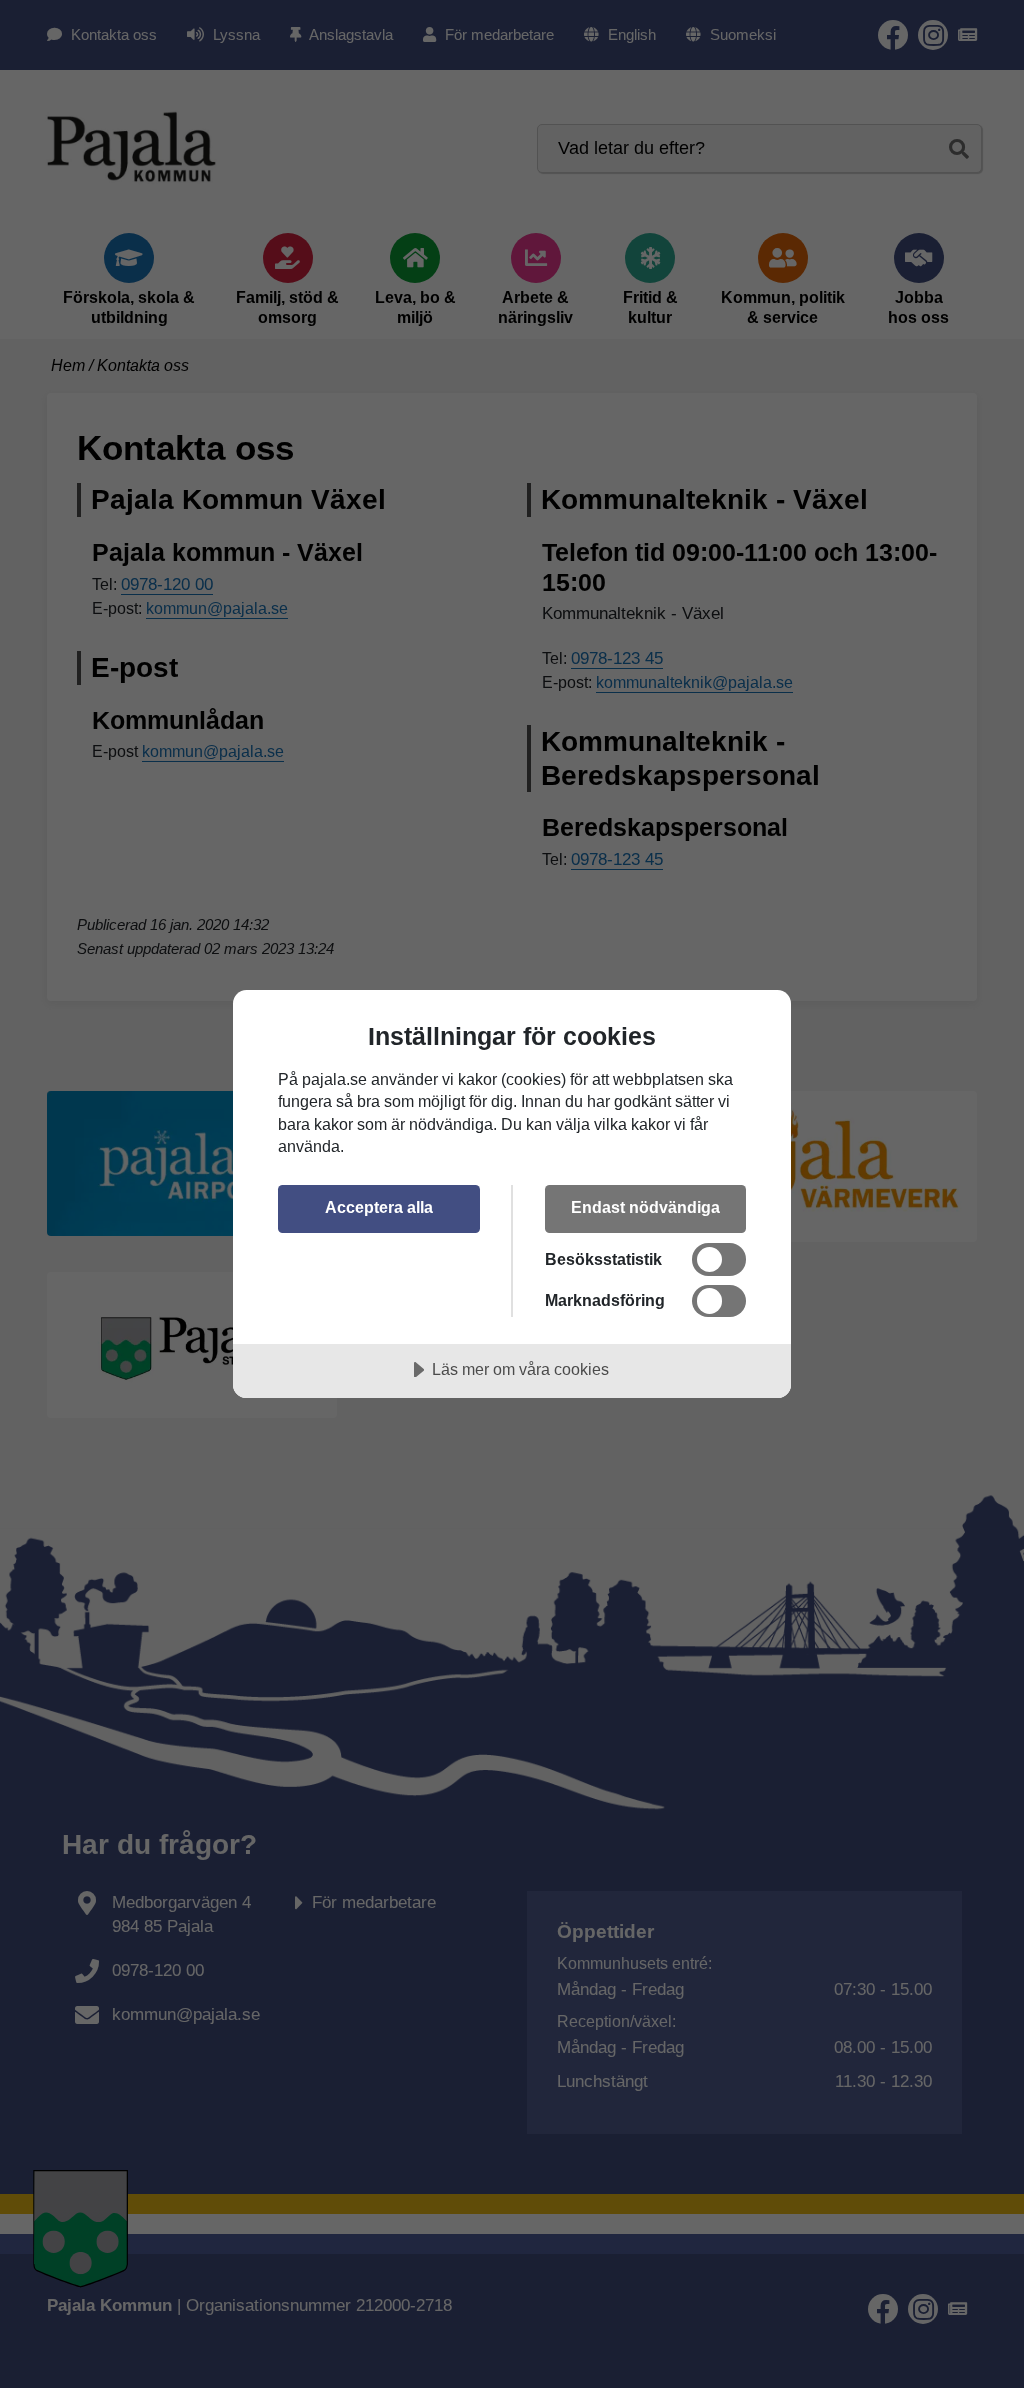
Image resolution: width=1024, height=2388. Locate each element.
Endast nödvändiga (645, 1207)
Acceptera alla (379, 1207)
